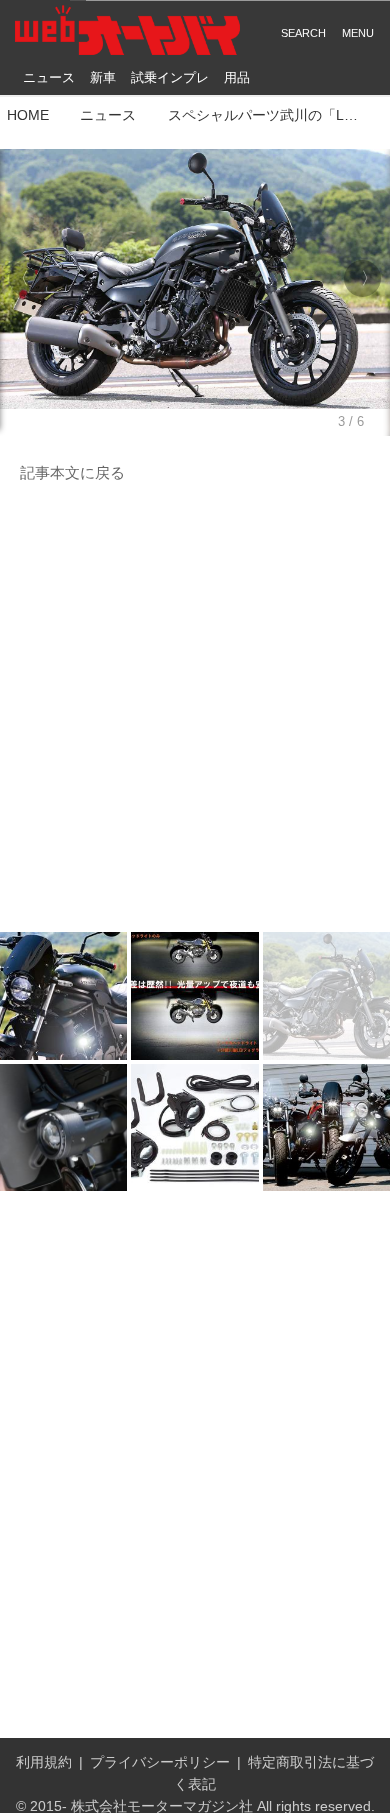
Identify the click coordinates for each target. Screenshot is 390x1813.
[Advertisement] (195, 709)
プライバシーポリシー (160, 1762)
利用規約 (44, 1762)
